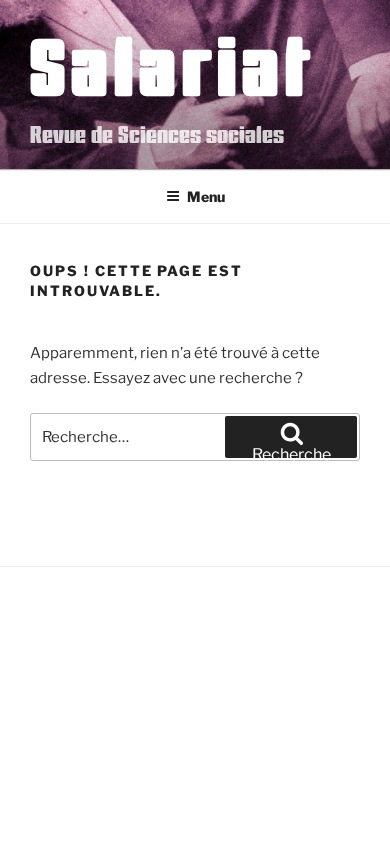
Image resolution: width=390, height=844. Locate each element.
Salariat (172, 64)
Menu (206, 196)
